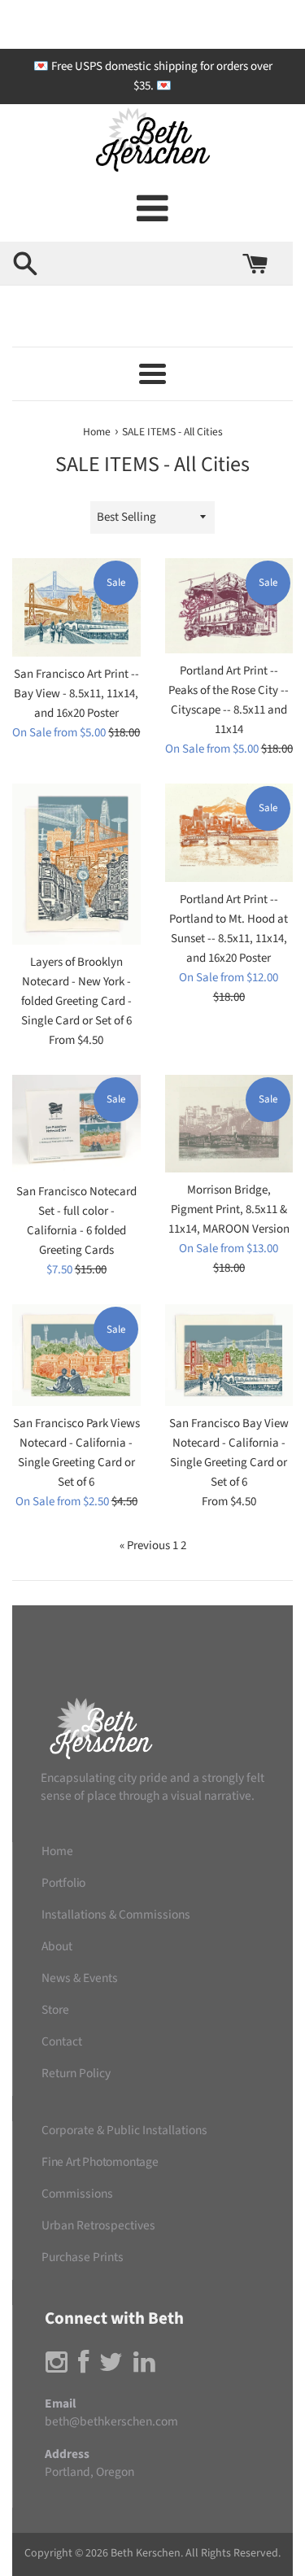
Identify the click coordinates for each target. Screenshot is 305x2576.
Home (57, 1851)
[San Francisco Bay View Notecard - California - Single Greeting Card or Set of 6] (229, 1355)
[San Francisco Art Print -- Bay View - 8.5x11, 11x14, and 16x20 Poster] (76, 608)
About (57, 1946)
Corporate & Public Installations (124, 2130)
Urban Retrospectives (98, 2225)
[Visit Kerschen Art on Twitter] (111, 2367)
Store (55, 2010)
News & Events (80, 1978)
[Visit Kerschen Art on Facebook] (83, 2367)
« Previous (145, 1546)
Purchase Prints (83, 2257)
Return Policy (76, 2073)
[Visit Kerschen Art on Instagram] (57, 2367)
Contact (62, 2041)
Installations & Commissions (116, 1915)
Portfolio (63, 1883)
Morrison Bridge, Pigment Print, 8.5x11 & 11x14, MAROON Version (229, 1209)
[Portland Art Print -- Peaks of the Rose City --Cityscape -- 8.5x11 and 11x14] (229, 606)
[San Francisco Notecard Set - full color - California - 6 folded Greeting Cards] (76, 1124)
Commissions (77, 2194)
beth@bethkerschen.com (111, 2421)
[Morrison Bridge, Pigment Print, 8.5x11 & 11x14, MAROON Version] (229, 1124)
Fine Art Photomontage (100, 2162)
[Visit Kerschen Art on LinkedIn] (144, 2367)
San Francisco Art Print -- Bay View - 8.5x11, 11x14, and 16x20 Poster (76, 694)
